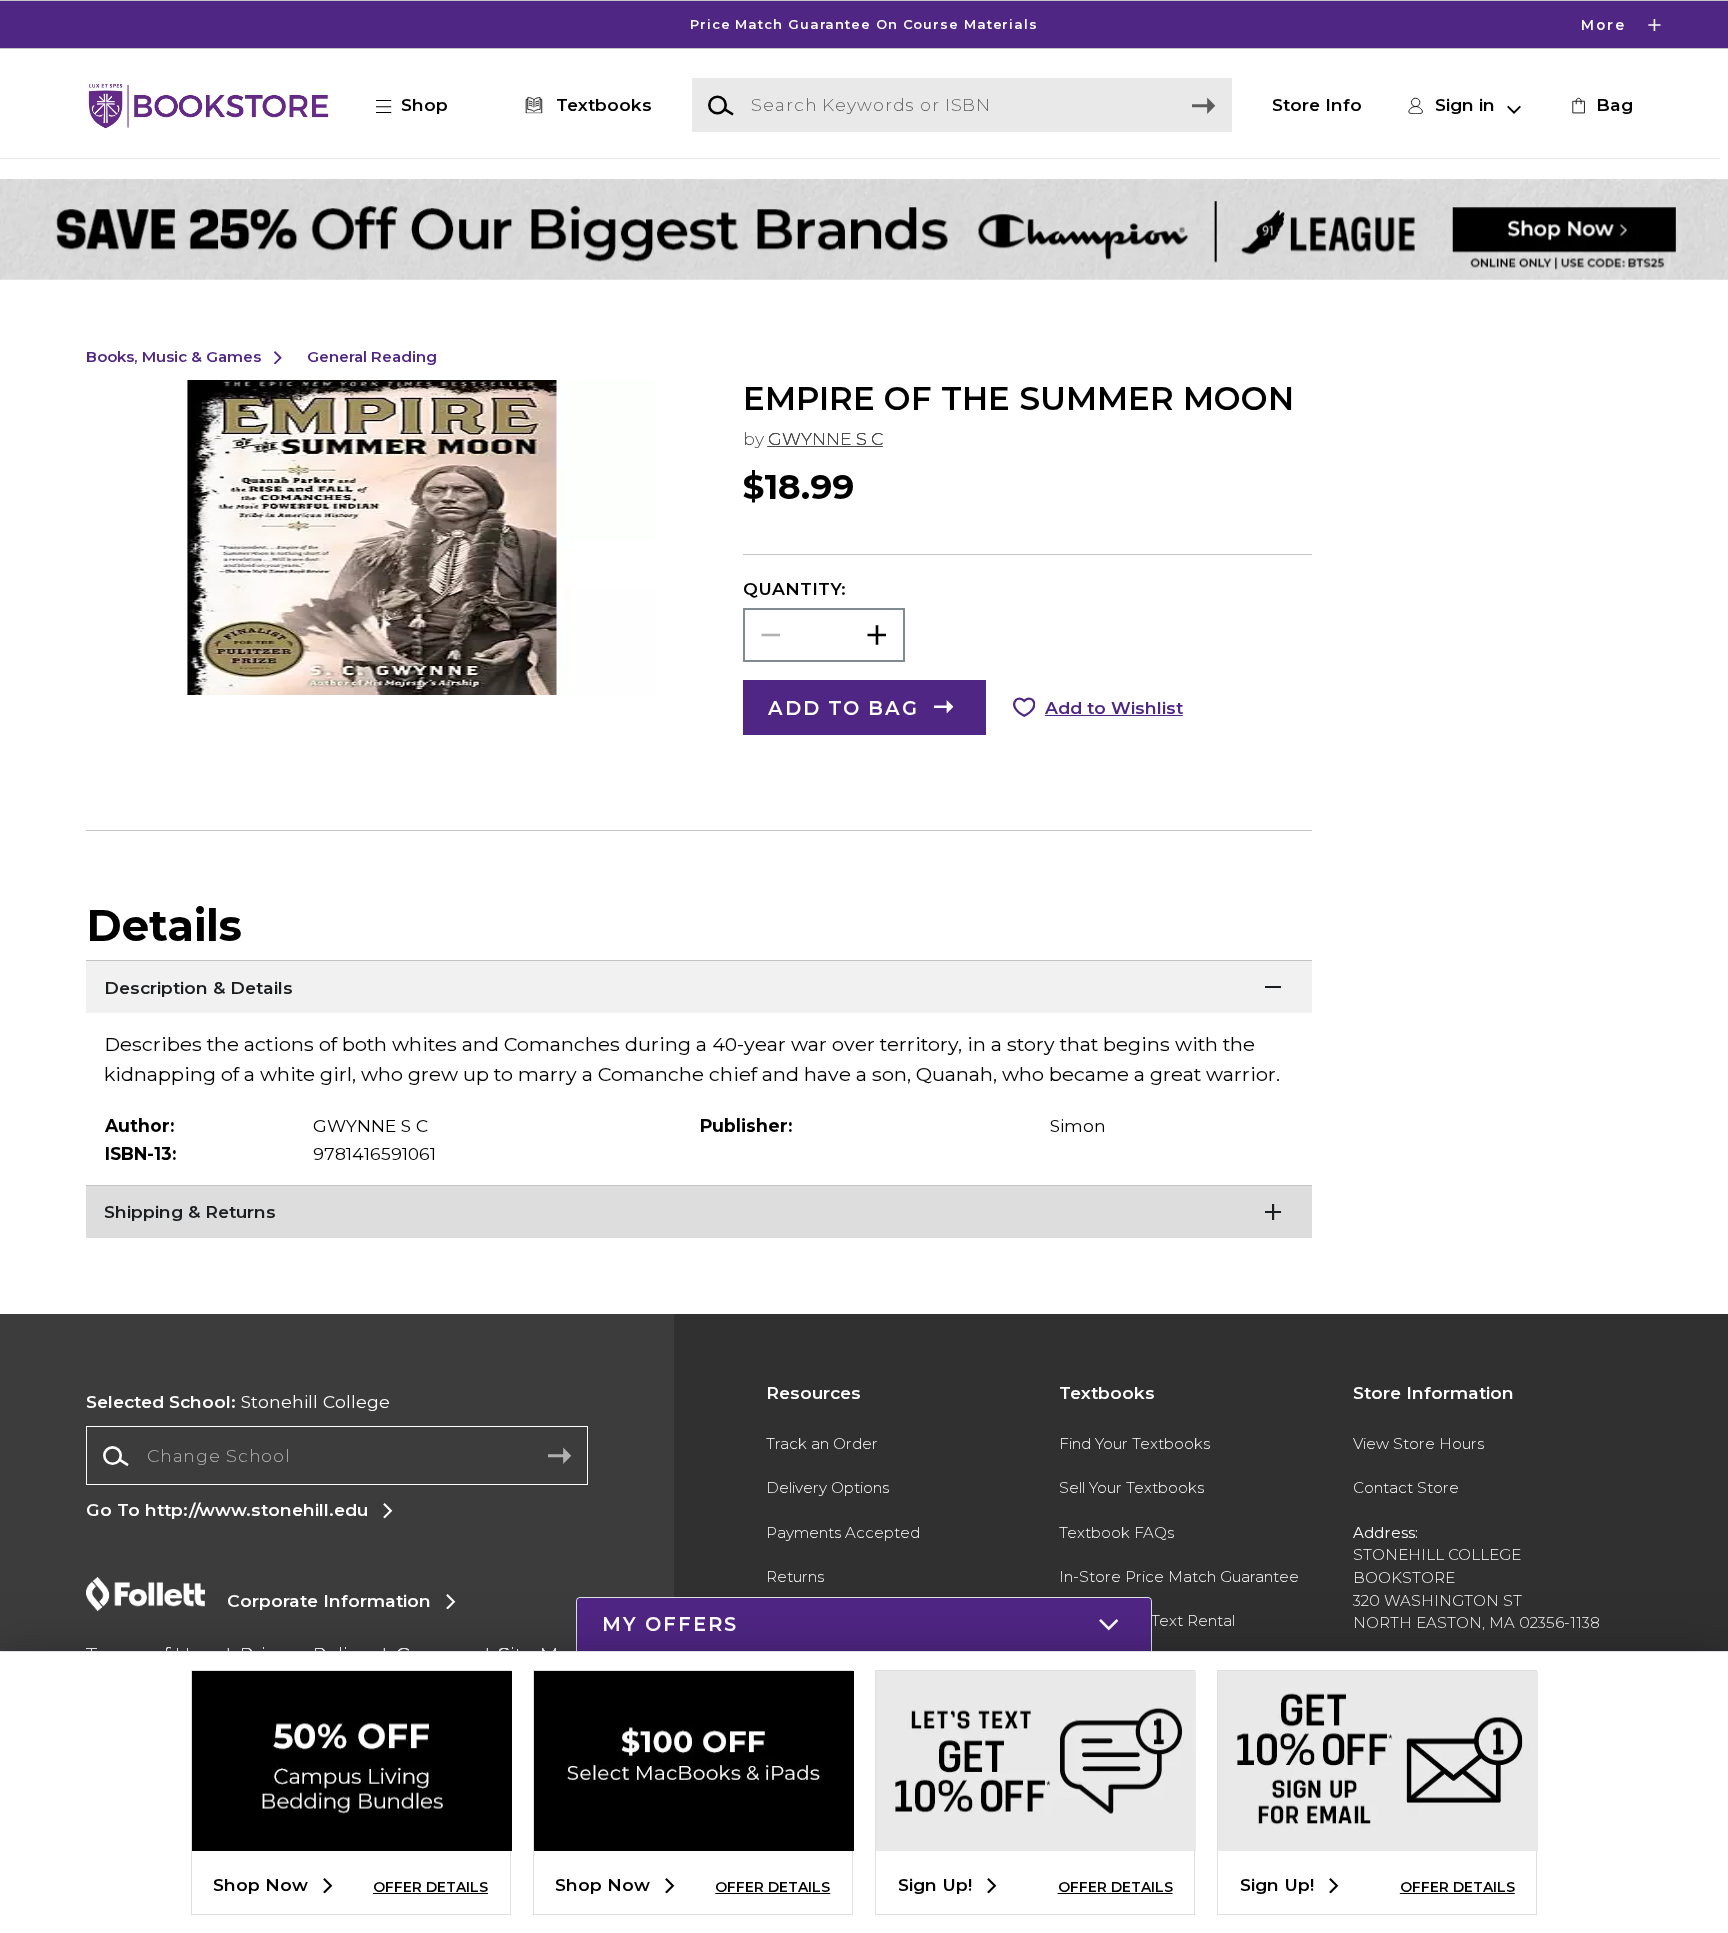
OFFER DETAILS (430, 1887)
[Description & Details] (699, 985)
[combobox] (336, 1456)
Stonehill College (238, 1401)
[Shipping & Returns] (699, 1210)
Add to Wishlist (1114, 707)
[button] (864, 24)
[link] (1599, 105)
